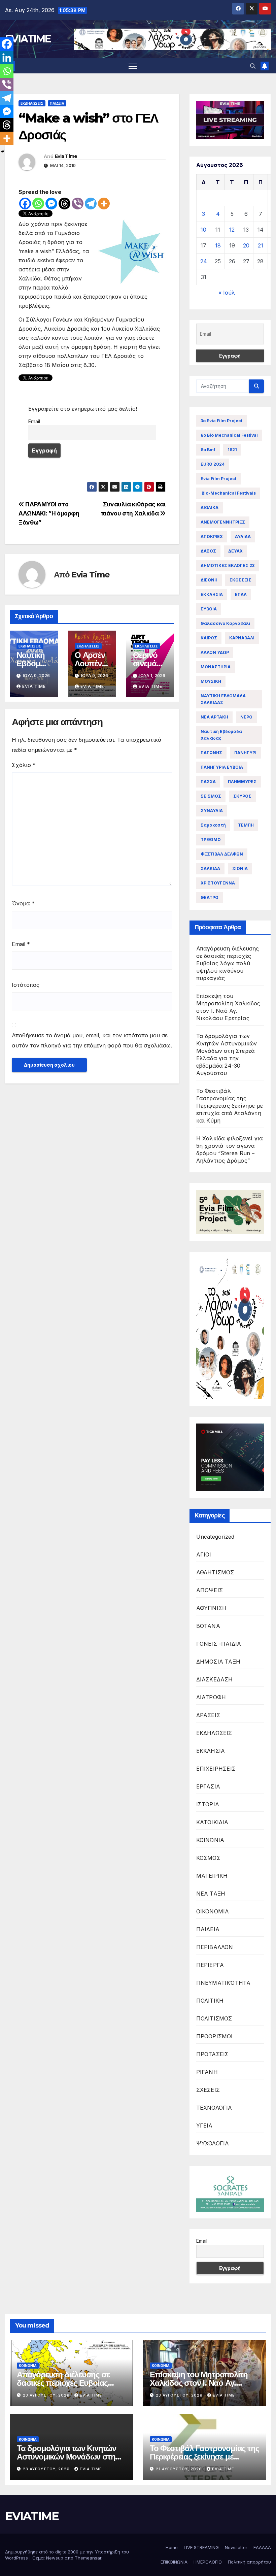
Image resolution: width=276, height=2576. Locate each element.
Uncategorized (215, 1537)
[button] (253, 66)
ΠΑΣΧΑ (208, 782)
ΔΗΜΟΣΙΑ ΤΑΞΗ (218, 1662)
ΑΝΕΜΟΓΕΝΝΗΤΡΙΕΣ (223, 522)
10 (203, 230)
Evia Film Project (218, 479)
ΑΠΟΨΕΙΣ (210, 1590)
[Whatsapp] (38, 204)
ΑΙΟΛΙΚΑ (210, 508)
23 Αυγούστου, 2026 (47, 2395)
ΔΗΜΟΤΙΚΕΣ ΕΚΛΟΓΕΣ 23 (228, 565)
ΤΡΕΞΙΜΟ (211, 840)
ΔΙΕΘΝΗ (209, 580)
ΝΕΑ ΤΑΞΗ (211, 1894)
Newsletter (236, 2547)
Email (34, 421)
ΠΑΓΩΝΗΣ (211, 753)
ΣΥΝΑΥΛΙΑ (212, 811)
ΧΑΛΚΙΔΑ (210, 868)
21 (261, 245)
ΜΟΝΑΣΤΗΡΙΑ (216, 667)
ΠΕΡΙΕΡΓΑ (210, 1965)
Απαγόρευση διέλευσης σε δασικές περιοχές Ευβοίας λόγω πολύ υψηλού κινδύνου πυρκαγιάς (228, 963)
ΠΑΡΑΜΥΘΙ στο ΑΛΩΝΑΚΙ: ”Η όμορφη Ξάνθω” (49, 513)
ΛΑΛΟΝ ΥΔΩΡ (215, 652)
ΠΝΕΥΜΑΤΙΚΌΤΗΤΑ (223, 1983)
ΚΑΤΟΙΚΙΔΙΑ (212, 1822)
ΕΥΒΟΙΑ (209, 609)
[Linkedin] (7, 58)
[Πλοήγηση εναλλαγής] (133, 66)
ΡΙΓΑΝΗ (207, 2072)
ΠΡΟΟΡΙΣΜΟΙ (215, 2036)
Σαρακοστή (213, 825)
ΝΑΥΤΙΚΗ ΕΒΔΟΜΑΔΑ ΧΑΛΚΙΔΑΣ (223, 699)
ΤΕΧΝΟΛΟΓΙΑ (214, 2108)
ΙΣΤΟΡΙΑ (208, 1804)
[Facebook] (25, 204)
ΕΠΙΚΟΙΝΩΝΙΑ (174, 2562)
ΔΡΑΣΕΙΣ (208, 1715)
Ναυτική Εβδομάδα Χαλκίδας (221, 735)
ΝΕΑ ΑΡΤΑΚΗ (214, 717)
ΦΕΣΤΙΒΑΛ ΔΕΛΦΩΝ (222, 854)
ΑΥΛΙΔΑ (243, 537)
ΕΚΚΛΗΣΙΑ (212, 594)
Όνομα (23, 903)
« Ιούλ (227, 293)
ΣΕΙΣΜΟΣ (211, 796)
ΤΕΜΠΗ (246, 825)
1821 (232, 450)
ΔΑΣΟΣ (208, 551)
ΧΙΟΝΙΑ (240, 868)
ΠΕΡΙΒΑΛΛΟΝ (215, 1947)
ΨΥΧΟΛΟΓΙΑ (213, 2143)
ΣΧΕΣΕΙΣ (208, 2090)
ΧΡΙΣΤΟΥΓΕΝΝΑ (218, 883)
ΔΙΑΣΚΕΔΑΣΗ (215, 1679)
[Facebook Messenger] (51, 204)
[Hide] (3, 152)
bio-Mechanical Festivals (228, 493)
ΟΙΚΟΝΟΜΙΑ (213, 1911)
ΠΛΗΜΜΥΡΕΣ (242, 782)
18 (218, 245)
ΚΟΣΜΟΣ (208, 1858)
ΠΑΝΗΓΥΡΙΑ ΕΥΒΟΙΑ (222, 767)
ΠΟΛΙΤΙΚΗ (210, 2001)
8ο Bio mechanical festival (229, 435)
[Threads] (64, 204)
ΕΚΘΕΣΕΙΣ (240, 580)
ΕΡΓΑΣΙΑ (208, 1786)
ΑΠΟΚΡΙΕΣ (212, 537)
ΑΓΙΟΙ (204, 1554)
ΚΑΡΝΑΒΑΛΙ (242, 638)
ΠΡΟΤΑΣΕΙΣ (213, 2054)
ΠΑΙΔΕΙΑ (57, 103)
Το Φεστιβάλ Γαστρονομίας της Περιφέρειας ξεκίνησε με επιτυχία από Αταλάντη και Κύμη (230, 1106)
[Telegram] (91, 204)
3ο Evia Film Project (221, 421)
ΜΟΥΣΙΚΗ (211, 681)
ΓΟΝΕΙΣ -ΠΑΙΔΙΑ (219, 1644)
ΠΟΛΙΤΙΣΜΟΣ (214, 2018)
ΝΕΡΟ (246, 717)
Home (172, 2547)
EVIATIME (28, 39)
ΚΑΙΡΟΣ (209, 638)
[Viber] (78, 204)
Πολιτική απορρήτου (249, 2562)
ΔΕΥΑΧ (235, 551)
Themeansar (88, 2558)
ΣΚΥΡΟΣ (242, 796)
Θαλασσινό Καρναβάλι (225, 623)
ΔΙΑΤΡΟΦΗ (211, 1697)
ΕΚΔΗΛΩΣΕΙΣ (32, 103)
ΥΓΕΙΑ (204, 2126)
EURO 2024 (213, 464)
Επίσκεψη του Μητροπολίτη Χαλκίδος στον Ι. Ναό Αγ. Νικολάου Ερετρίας (199, 2383)
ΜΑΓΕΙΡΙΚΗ (212, 1876)
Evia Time (66, 156)
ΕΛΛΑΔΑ (262, 2547)
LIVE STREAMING (201, 2547)
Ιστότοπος (26, 985)
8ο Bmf (208, 450)
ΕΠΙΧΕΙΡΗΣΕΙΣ (216, 1769)
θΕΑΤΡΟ (210, 897)
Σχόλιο (24, 765)
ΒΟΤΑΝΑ (208, 1626)
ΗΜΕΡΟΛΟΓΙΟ (208, 2562)
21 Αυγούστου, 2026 (180, 2469)
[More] (104, 204)
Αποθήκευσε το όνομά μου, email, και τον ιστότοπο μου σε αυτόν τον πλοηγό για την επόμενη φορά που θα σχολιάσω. (92, 1040)
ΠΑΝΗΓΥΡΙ (245, 753)
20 (246, 245)
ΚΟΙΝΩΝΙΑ (210, 1840)
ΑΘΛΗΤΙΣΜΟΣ (215, 1572)
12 (232, 230)
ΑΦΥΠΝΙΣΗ (212, 1608)
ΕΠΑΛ (241, 594)
